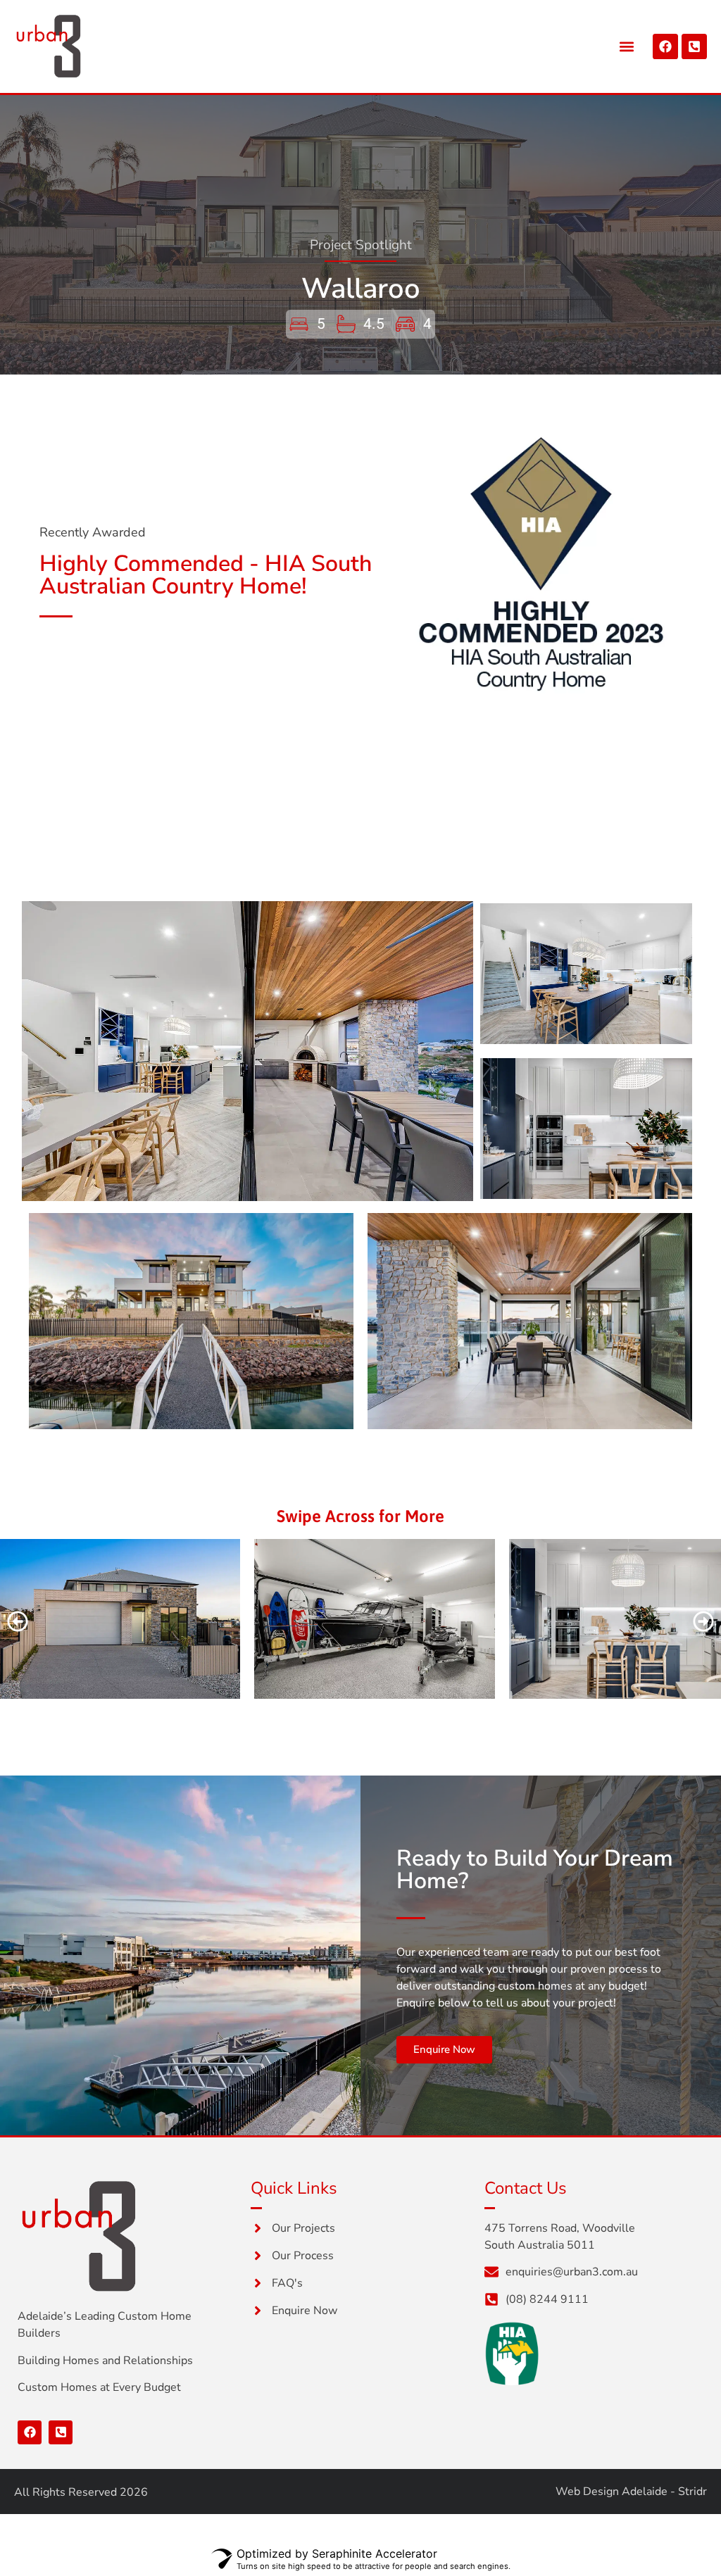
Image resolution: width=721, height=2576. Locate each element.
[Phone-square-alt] (694, 46)
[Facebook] (665, 46)
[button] (627, 46)
